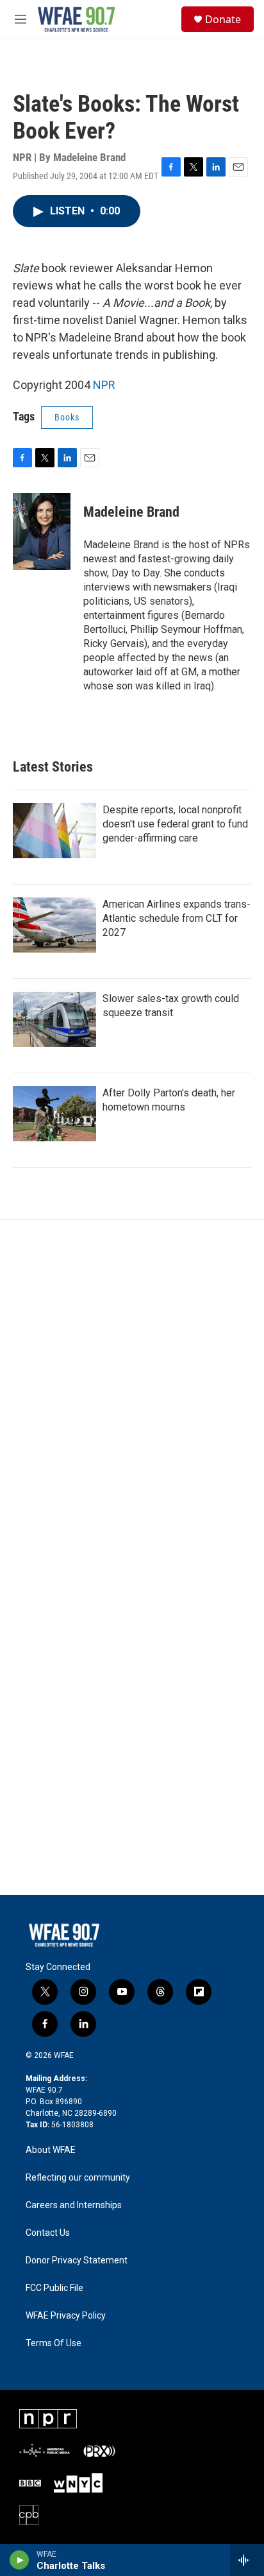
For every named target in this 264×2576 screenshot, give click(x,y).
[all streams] (247, 2560)
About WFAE (51, 2150)
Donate (223, 19)
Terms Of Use (54, 2343)
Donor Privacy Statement (77, 2260)
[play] (20, 2560)
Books (67, 417)
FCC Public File (54, 2288)
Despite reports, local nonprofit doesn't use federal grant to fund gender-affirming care (175, 824)
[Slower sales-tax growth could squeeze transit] (54, 1019)
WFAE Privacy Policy (66, 2316)
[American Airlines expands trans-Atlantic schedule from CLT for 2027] (54, 925)
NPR (104, 385)
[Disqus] (132, 1393)
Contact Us (48, 2233)
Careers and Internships (74, 2205)
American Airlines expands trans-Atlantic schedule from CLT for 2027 (177, 918)
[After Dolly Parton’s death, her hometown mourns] (54, 1114)
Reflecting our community (78, 2178)
